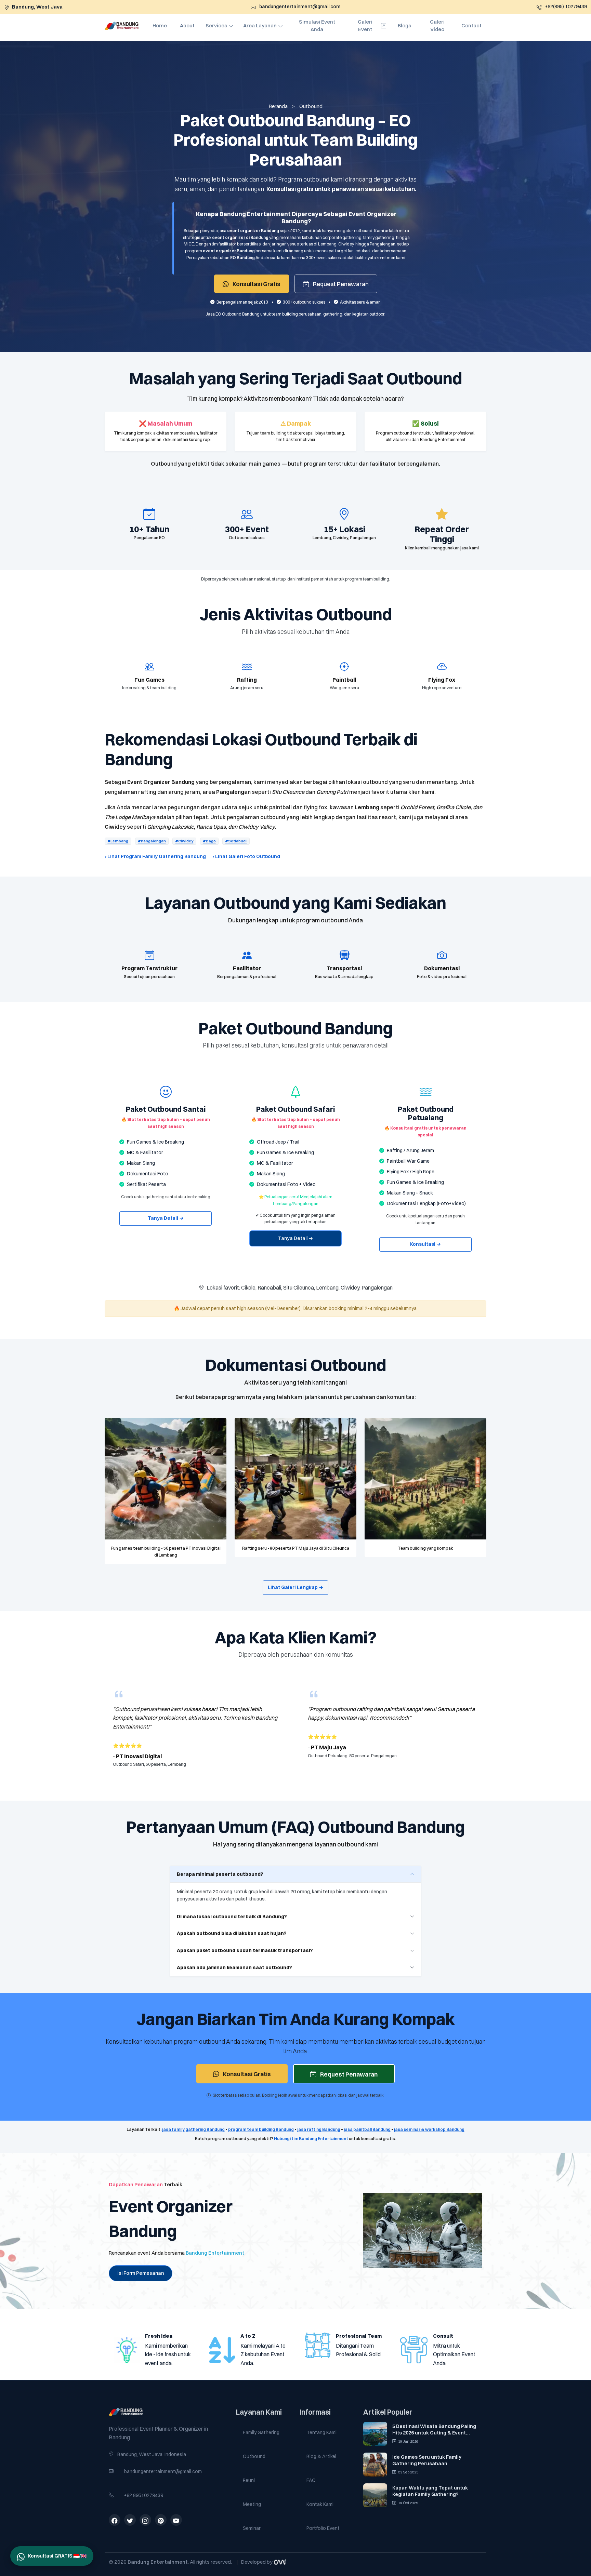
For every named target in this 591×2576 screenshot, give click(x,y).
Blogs (404, 25)
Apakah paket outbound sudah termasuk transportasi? (245, 1950)
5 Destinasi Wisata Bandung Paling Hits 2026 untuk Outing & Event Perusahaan (434, 2430)
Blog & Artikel (321, 2456)
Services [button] (216, 25)
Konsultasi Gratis (256, 284)
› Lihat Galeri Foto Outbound (246, 856)
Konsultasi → (425, 1244)
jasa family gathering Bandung (193, 2129)
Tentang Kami (321, 2432)
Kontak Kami (320, 2504)
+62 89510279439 (144, 2495)
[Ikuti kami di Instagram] (145, 2521)
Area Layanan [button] (260, 25)
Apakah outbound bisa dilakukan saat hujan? (232, 1933)
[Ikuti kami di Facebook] (115, 2521)
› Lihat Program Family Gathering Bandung (155, 856)
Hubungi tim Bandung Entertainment (311, 2139)
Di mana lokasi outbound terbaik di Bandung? (232, 1917)
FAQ (311, 2480)
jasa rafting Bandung (319, 2129)
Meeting (252, 2504)
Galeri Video (437, 26)
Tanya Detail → (166, 1218)
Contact (471, 25)
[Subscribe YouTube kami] (176, 2521)
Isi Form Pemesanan (141, 2273)
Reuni (249, 2480)
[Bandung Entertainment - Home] (168, 2412)
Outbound (254, 2456)
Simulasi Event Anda (317, 26)
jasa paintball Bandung (367, 2129)
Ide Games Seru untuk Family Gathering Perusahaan (427, 2460)
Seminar (252, 2528)
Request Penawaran (340, 284)
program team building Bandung (261, 2129)
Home (160, 25)
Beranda (278, 106)
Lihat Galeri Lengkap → (295, 1587)
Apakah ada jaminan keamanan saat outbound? (234, 1967)
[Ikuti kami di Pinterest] (161, 2521)
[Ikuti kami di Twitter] (130, 2521)
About (187, 25)
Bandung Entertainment (215, 2253)
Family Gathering (261, 2432)
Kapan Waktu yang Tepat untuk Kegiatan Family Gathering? (430, 2491)
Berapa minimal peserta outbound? (220, 1874)
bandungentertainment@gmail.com (163, 2471)
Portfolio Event (323, 2528)
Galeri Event (365, 26)
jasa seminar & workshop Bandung (429, 2129)
